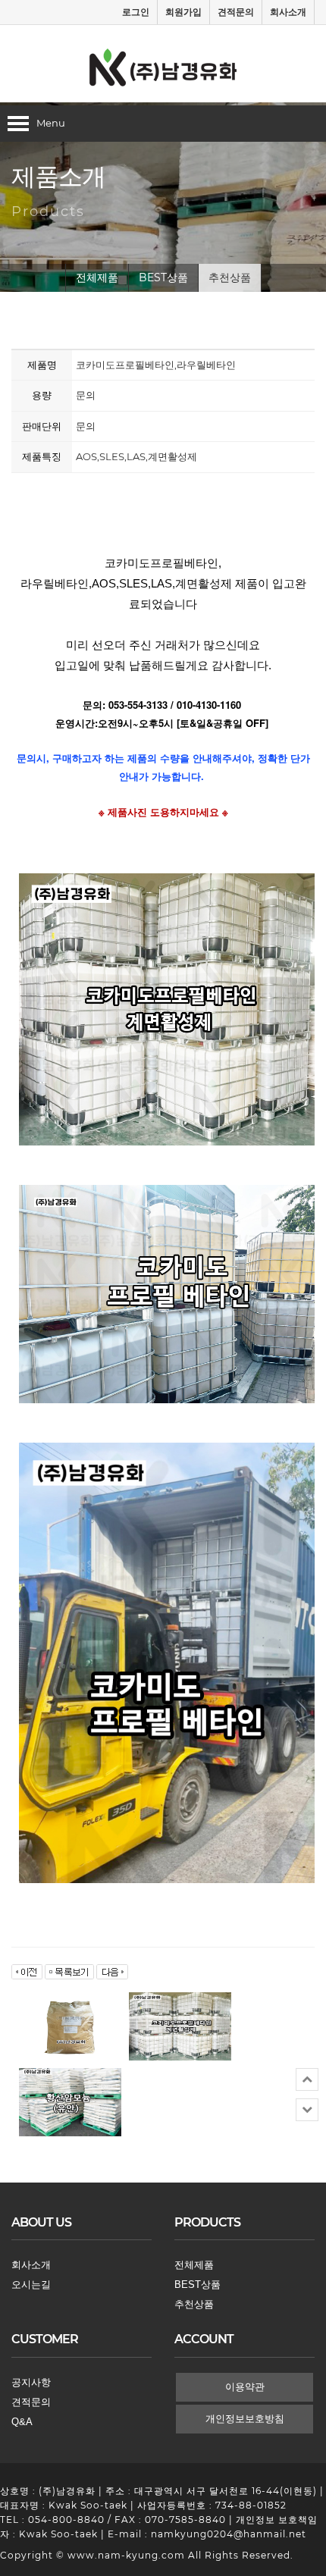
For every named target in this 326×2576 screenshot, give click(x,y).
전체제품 (97, 277)
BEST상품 (163, 277)
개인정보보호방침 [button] (245, 2419)
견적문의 (236, 12)
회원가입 (183, 12)
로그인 (136, 12)
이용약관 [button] (245, 2387)
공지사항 (31, 2382)
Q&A (22, 2422)
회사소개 (288, 12)
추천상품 (230, 277)
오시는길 (31, 2285)
